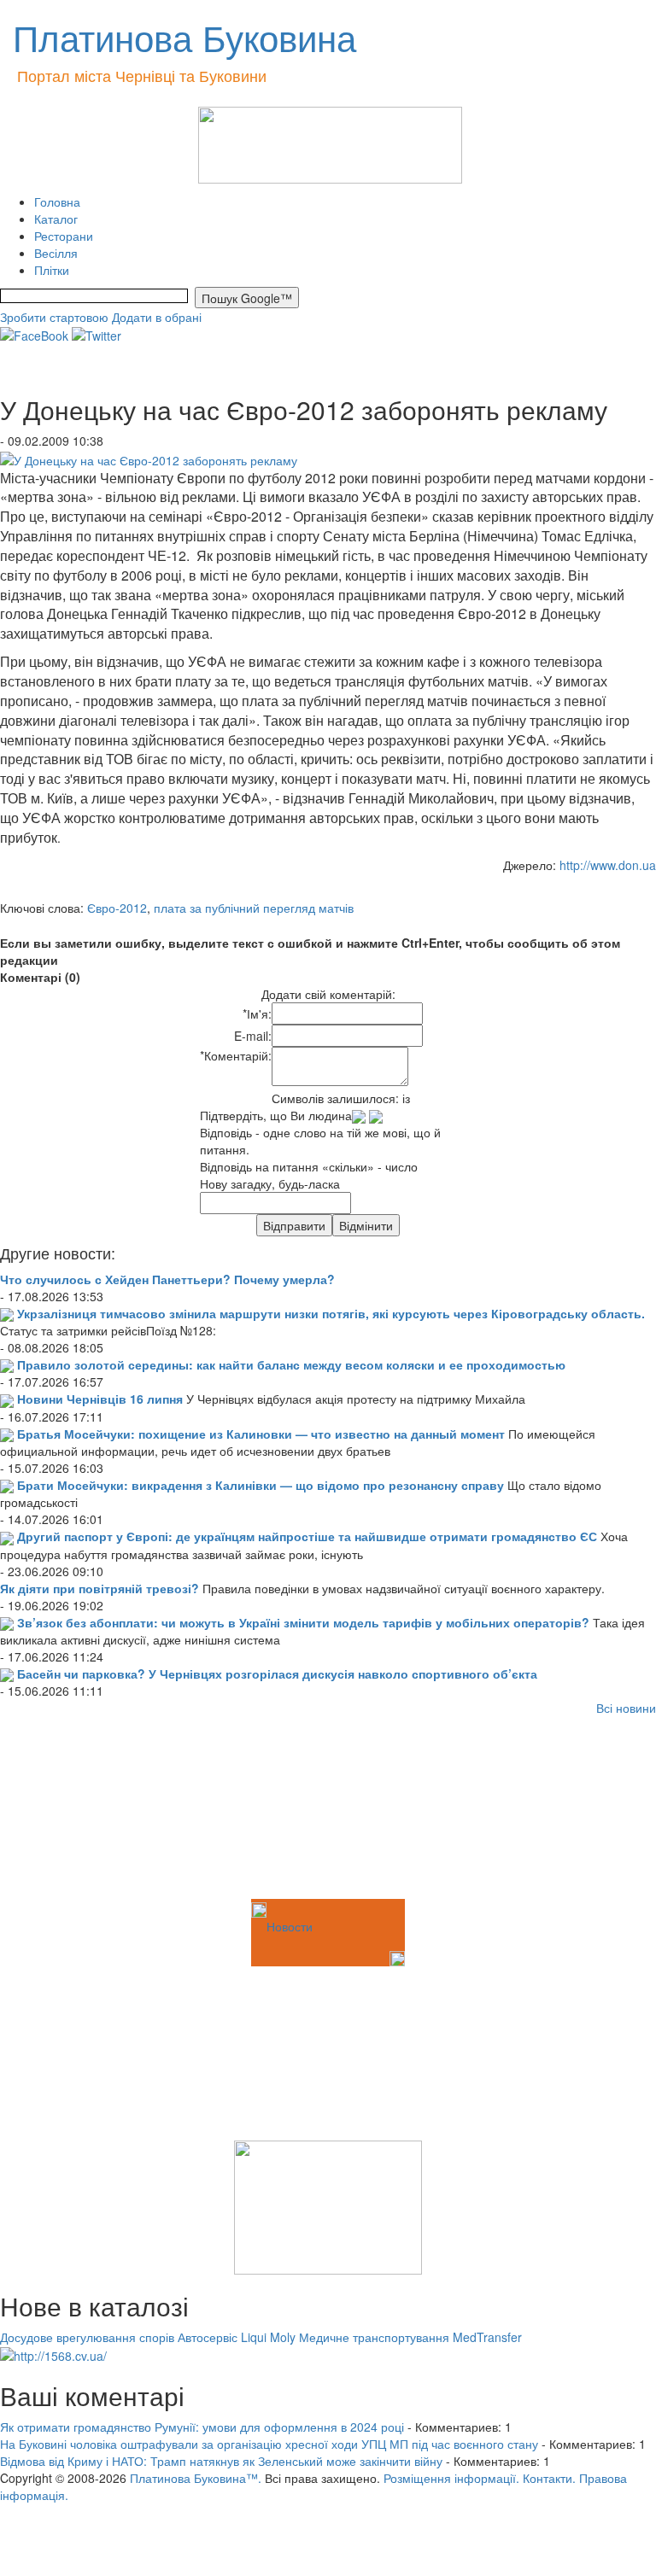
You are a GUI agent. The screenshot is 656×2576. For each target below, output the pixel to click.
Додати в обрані (157, 317)
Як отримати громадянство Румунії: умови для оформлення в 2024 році (202, 2427)
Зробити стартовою (54, 317)
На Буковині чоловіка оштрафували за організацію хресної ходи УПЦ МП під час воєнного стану (269, 2444)
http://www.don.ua (608, 865)
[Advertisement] (85, 1810)
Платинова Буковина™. (196, 2478)
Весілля (56, 253)
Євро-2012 (117, 908)
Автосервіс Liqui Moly (237, 2337)
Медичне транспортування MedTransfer (410, 2337)
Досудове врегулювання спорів (87, 2337)
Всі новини (626, 1708)
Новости (290, 1926)
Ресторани (64, 236)
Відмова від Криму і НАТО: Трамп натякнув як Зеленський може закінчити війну (221, 2461)
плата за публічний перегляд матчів (254, 908)
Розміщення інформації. (451, 2478)
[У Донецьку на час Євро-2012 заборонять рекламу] (149, 458)
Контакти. (549, 2478)
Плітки (52, 270)
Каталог (56, 219)
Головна (57, 202)
